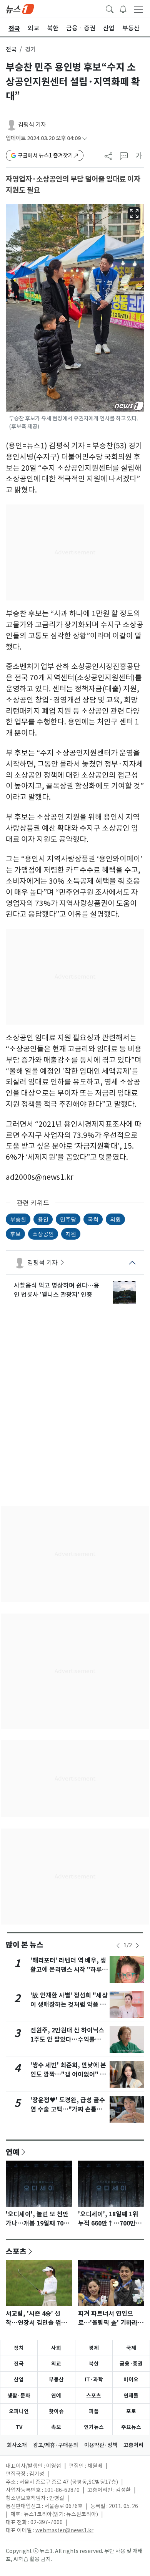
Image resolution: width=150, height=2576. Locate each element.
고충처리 (133, 2445)
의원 (115, 1219)
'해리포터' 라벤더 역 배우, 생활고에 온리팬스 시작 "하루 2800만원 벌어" (68, 1970)
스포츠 (16, 2251)
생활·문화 (19, 2396)
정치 (19, 2348)
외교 (56, 2364)
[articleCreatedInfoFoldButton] (85, 138)
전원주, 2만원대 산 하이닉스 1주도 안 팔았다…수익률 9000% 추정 (67, 2039)
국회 (93, 1219)
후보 (15, 1234)
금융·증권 (131, 2364)
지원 (71, 1234)
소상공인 (43, 1234)
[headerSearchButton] (110, 8)
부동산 (56, 2379)
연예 (13, 2152)
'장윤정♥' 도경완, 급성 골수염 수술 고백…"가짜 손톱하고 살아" (69, 2109)
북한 (94, 2364)
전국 (11, 49)
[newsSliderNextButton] (137, 1946)
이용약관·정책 (101, 2445)
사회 (56, 2348)
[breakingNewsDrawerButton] (123, 8)
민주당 (68, 1219)
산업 (19, 2379)
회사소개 (17, 2445)
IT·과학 (94, 2379)
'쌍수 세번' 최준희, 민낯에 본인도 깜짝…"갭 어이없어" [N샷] (69, 2074)
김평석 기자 (32, 125)
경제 (94, 2348)
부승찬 (18, 1219)
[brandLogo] (20, 8)
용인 (43, 1219)
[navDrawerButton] (138, 9)
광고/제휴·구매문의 (56, 2445)
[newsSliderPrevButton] (118, 1946)
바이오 (131, 2379)
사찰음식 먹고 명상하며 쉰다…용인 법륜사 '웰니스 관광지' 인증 (57, 1290)
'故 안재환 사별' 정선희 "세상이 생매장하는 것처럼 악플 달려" (69, 2005)
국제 (131, 2348)
